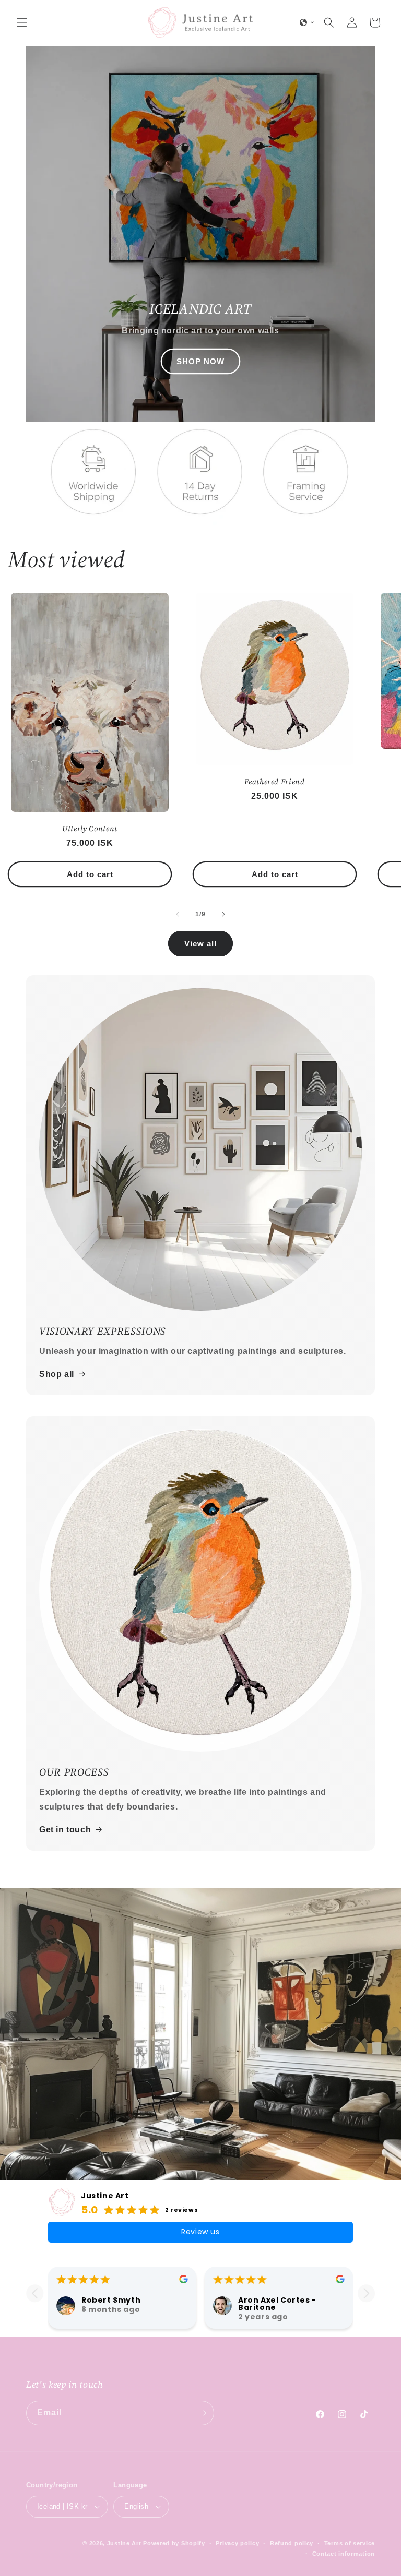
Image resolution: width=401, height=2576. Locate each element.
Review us (200, 2232)
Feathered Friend (275, 782)
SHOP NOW (200, 361)
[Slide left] (178, 914)
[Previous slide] (35, 2293)
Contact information (344, 2554)
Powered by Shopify (174, 2543)
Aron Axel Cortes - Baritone (277, 2304)
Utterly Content (90, 829)
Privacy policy (237, 2543)
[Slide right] (223, 914)
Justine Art (105, 2196)
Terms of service (350, 2543)
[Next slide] (366, 2293)
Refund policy (292, 2543)
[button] (22, 22)
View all (200, 944)
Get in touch (65, 1830)
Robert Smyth (111, 2300)
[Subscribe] (202, 2413)
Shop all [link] (57, 1374)
